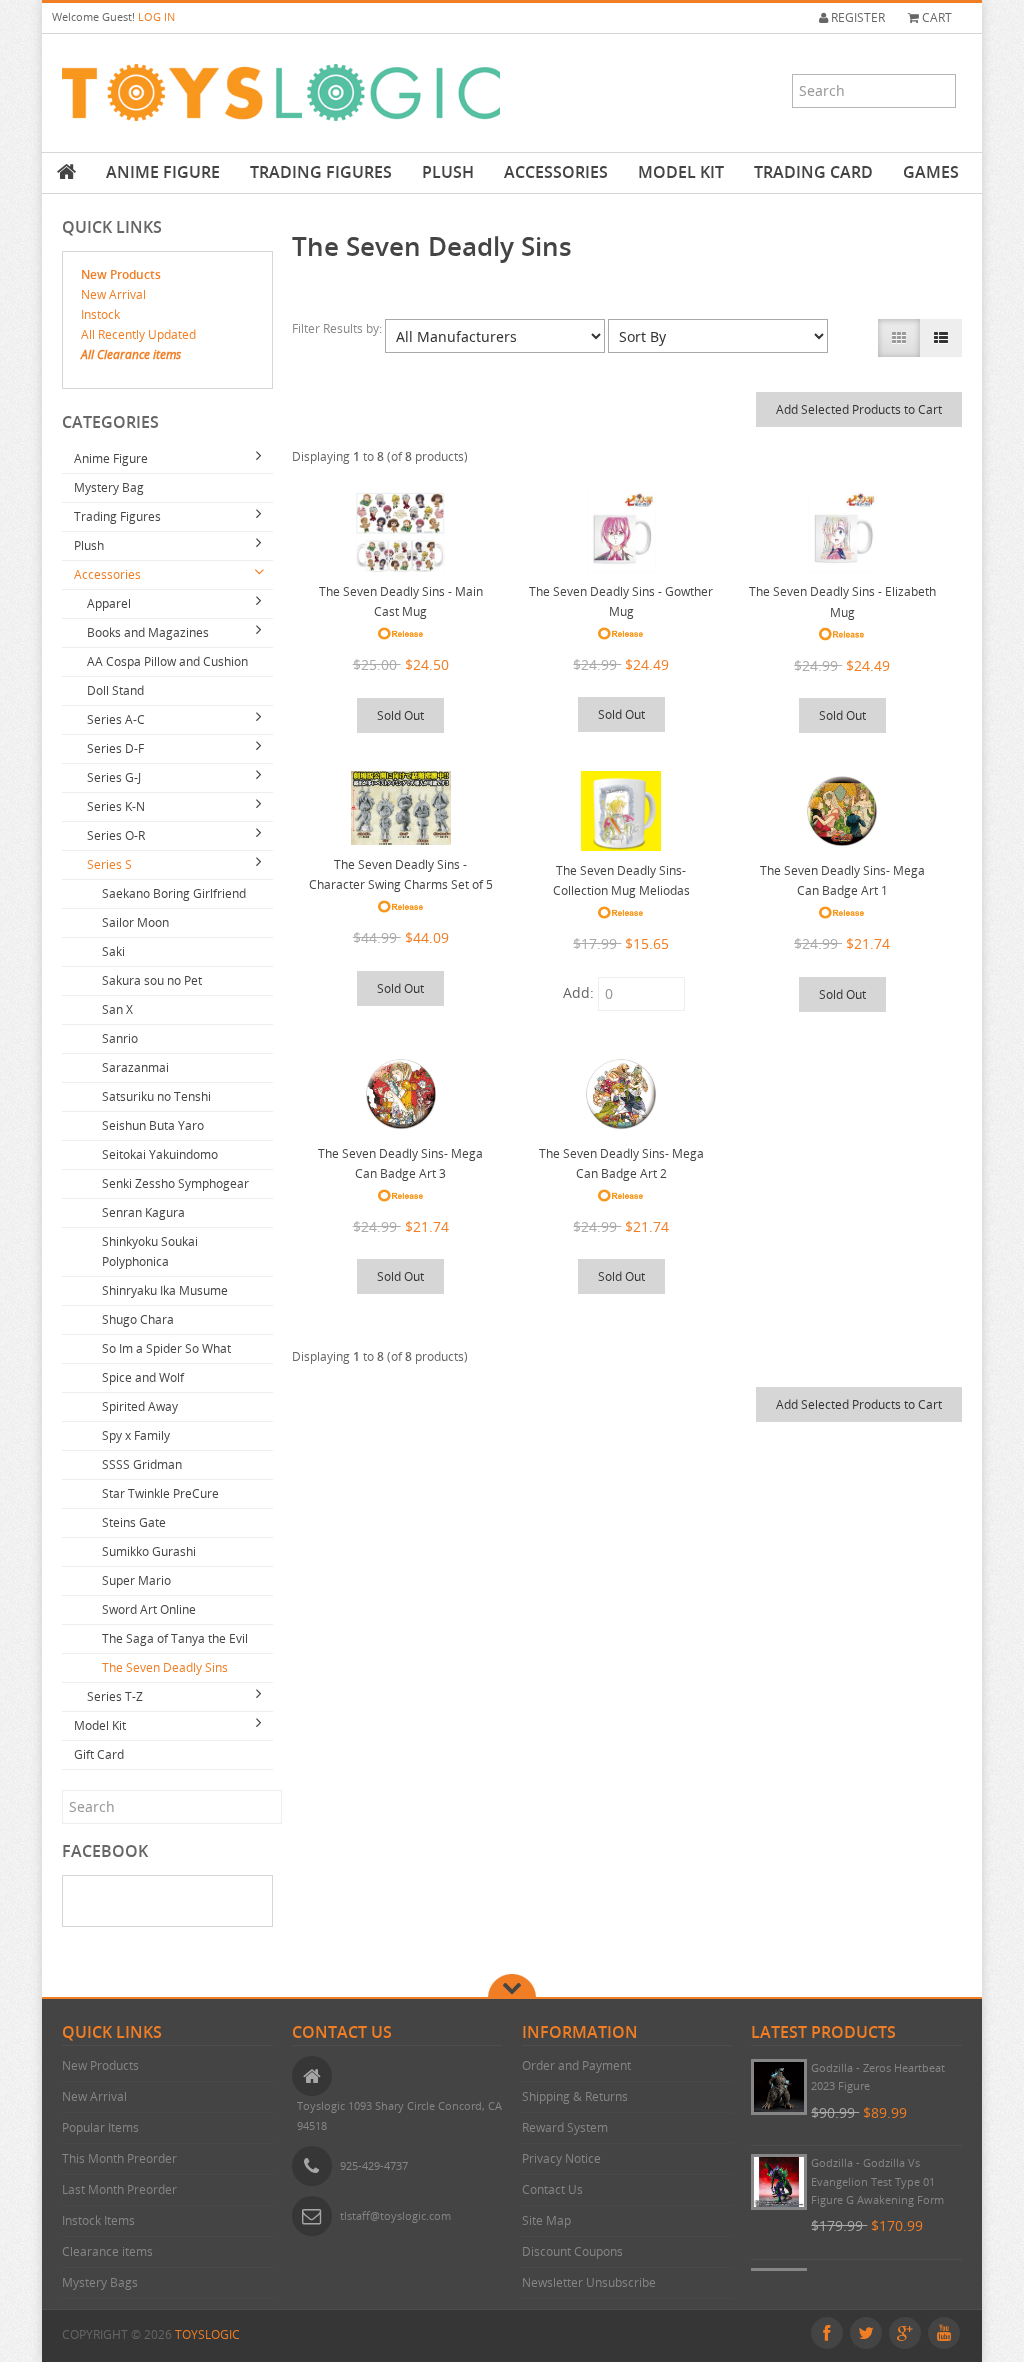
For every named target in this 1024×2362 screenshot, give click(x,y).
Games (931, 172)
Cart (935, 17)
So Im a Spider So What (166, 1348)
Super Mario (136, 1580)
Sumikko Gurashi (149, 1551)
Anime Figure (163, 172)
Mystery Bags (100, 2282)
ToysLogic (207, 2334)
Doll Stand (115, 690)
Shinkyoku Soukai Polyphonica (150, 1251)
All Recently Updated (138, 334)
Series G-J (114, 777)
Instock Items (98, 2220)
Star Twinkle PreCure (160, 1493)
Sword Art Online (149, 1609)
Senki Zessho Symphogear (175, 1183)
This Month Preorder (119, 2158)
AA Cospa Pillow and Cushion (167, 661)
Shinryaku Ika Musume (165, 1290)
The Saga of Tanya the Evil (175, 1638)
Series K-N (116, 806)
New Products (121, 274)
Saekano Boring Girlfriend (174, 893)
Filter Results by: (338, 328)
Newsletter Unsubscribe (589, 2282)
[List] (941, 338)
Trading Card (813, 172)
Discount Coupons (572, 2251)
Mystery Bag (109, 487)
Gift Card (99, 1754)
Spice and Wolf (143, 1377)
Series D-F (115, 748)
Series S (109, 864)
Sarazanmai (135, 1067)
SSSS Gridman (142, 1464)
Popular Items (100, 2127)
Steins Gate (134, 1522)
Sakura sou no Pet (152, 980)
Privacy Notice (561, 2158)
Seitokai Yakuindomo (160, 1154)
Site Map (546, 2220)
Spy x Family (136, 1435)
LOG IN (156, 16)
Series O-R (116, 835)
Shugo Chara (138, 1319)
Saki (113, 951)
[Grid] (899, 338)
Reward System (565, 2127)
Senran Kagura (143, 1212)
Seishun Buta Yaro (153, 1125)
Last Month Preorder (119, 2189)
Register (856, 17)
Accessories (556, 172)
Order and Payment (576, 2065)
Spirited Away (140, 1406)
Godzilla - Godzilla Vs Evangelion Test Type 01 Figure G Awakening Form (877, 2181)
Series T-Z (115, 1696)
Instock (100, 314)
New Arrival (113, 294)
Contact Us (552, 2189)
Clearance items (107, 2251)
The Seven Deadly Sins (165, 1667)
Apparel (109, 603)
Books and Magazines (148, 632)
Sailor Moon (135, 922)
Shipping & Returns (575, 2096)
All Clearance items (131, 354)
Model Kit (681, 172)
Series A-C (116, 719)
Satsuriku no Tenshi (156, 1096)
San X (117, 1009)
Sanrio (120, 1038)
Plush (448, 172)
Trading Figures (321, 172)
